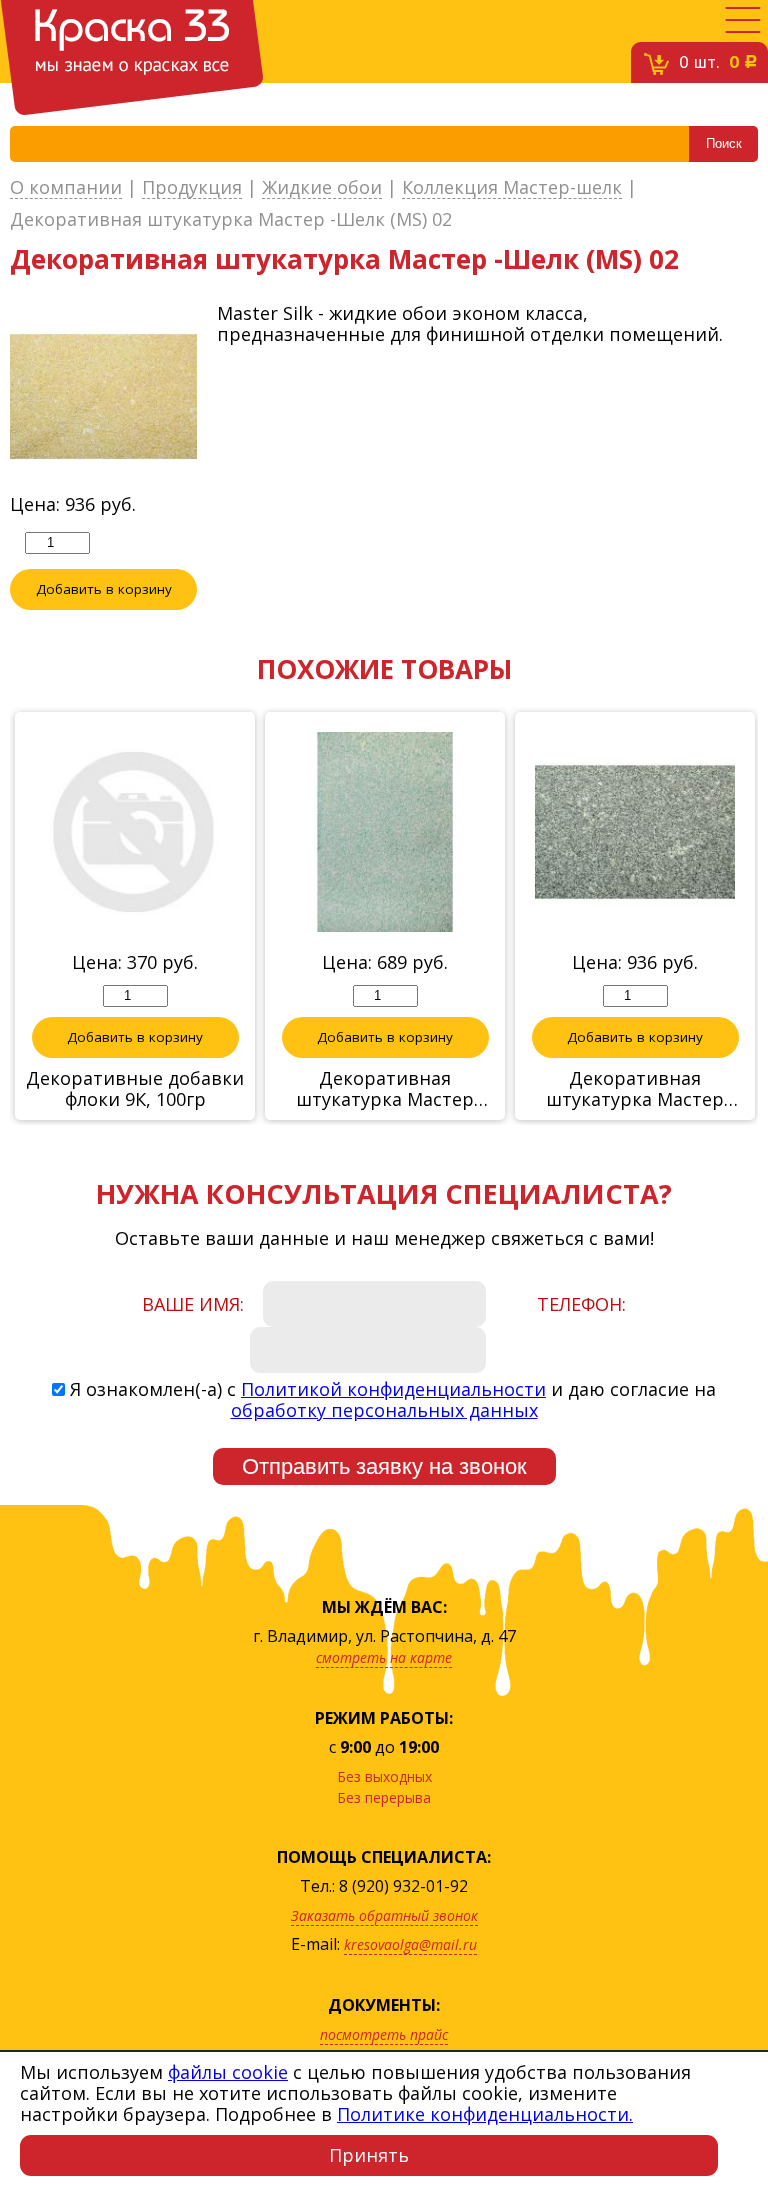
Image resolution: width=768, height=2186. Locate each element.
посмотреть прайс (384, 2034)
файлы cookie (228, 2072)
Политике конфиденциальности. (485, 2114)
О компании (66, 188)
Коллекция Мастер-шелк (512, 188)
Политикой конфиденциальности (393, 1389)
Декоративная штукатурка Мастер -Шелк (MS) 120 (385, 1089)
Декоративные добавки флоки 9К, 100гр (135, 1089)
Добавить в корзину (104, 589)
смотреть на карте (384, 1657)
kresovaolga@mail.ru (410, 1944)
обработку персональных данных (384, 1410)
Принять (369, 2155)
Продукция (192, 188)
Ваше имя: (193, 1304)
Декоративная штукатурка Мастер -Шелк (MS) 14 (635, 1089)
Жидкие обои (322, 188)
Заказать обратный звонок (384, 1915)
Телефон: (581, 1304)
